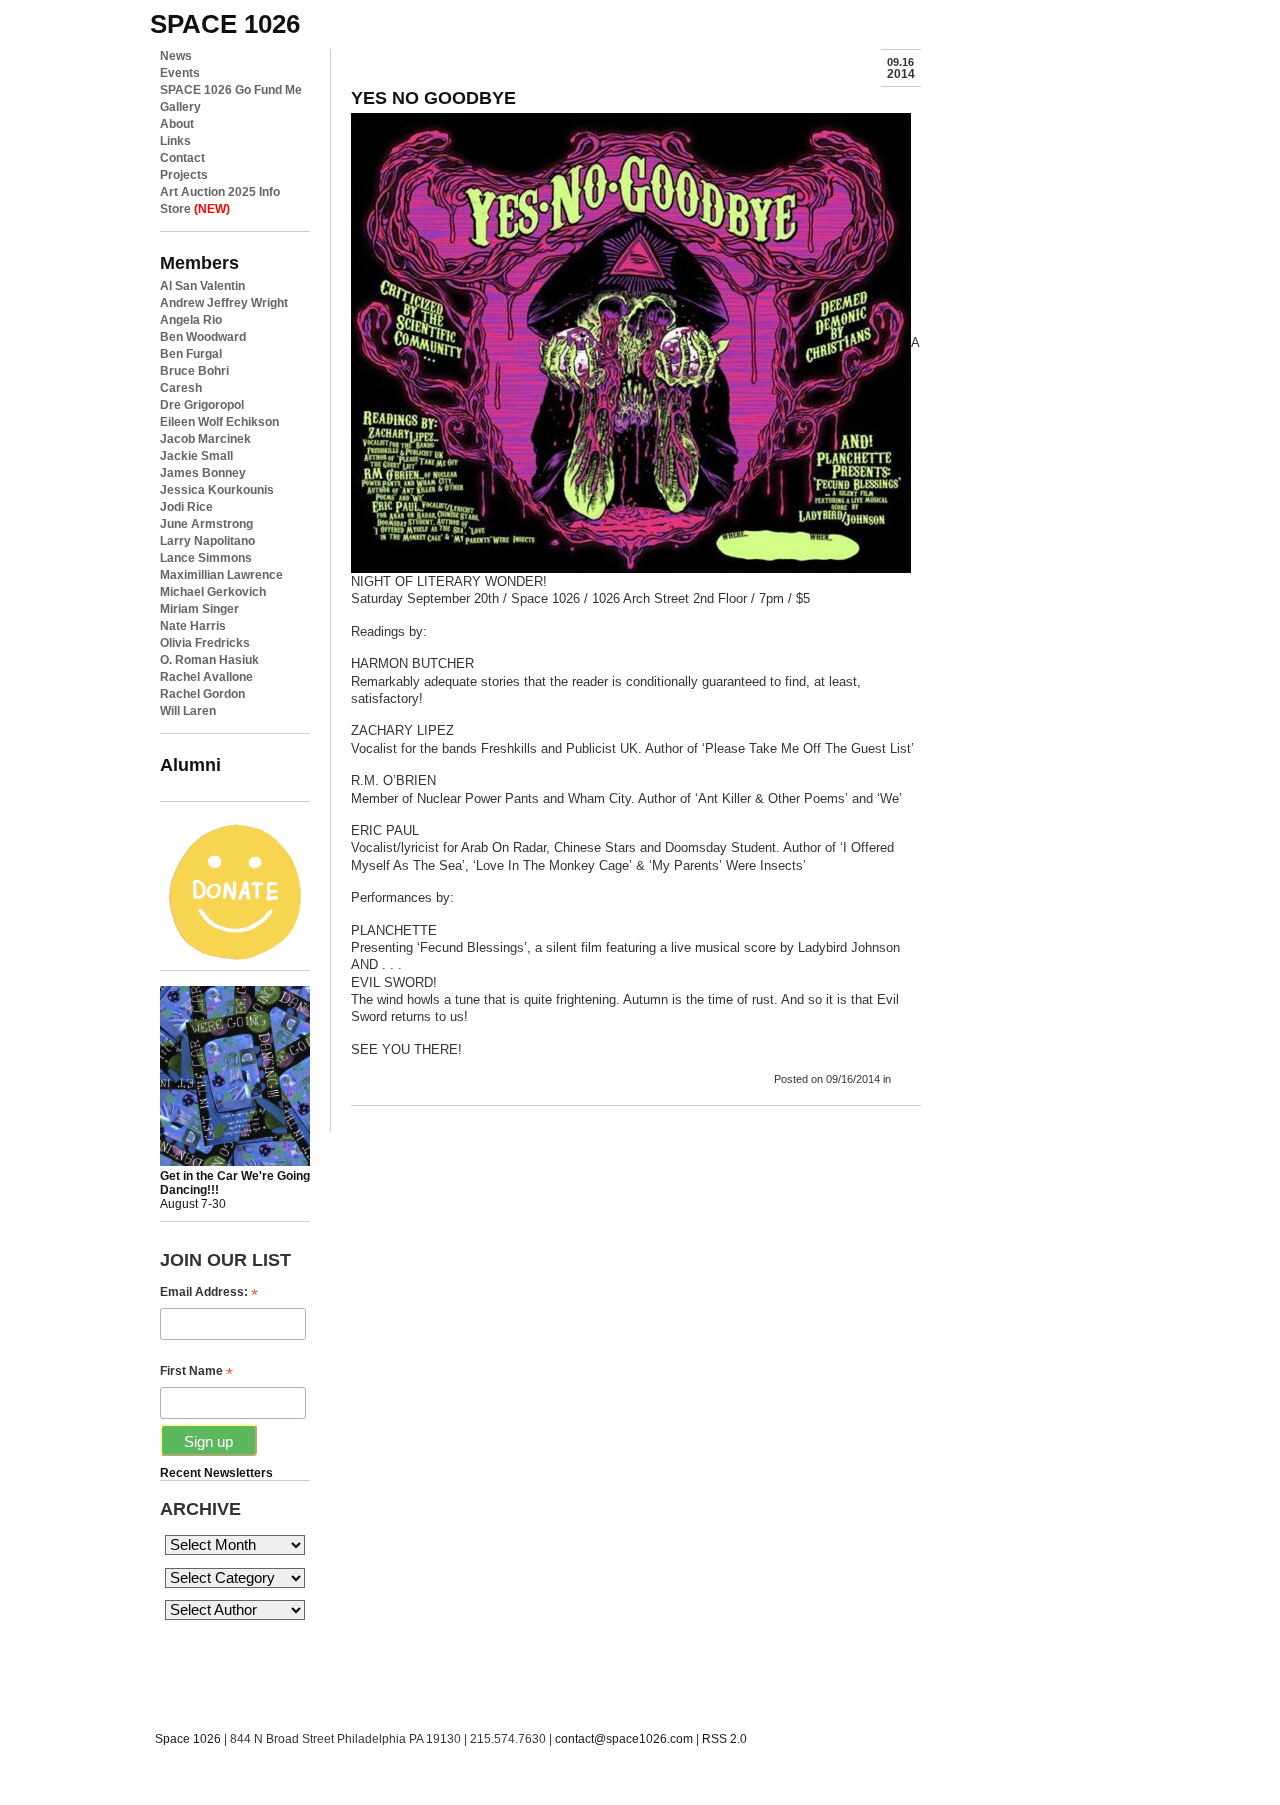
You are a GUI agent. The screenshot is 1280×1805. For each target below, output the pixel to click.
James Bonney (203, 473)
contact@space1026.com (624, 1739)
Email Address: (209, 1292)
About (177, 124)
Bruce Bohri (194, 371)
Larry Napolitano (207, 541)
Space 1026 (188, 1739)
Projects (184, 175)
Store (195, 209)
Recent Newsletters (216, 1473)
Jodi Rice (186, 507)
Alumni (190, 764)
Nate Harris (193, 626)
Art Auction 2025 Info (220, 192)
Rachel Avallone (206, 677)
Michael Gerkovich (213, 592)
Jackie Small (196, 456)
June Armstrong (206, 524)
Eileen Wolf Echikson (219, 422)
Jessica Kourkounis (217, 490)
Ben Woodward (203, 337)
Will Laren (188, 711)
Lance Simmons (206, 558)
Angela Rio (191, 320)
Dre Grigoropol (202, 405)
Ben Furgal (191, 354)
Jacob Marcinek (205, 439)
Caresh (181, 388)
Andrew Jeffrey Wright (224, 303)
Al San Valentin (202, 286)
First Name (196, 1371)
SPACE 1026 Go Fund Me (231, 90)
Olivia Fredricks (205, 643)
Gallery (180, 107)
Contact (182, 158)
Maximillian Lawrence (221, 575)
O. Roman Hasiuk (209, 660)
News (176, 56)
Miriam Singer (199, 609)
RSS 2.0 (724, 1739)
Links (175, 141)
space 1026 (225, 24)
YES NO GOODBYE (433, 97)
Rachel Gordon (202, 694)
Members (199, 262)
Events (180, 73)
